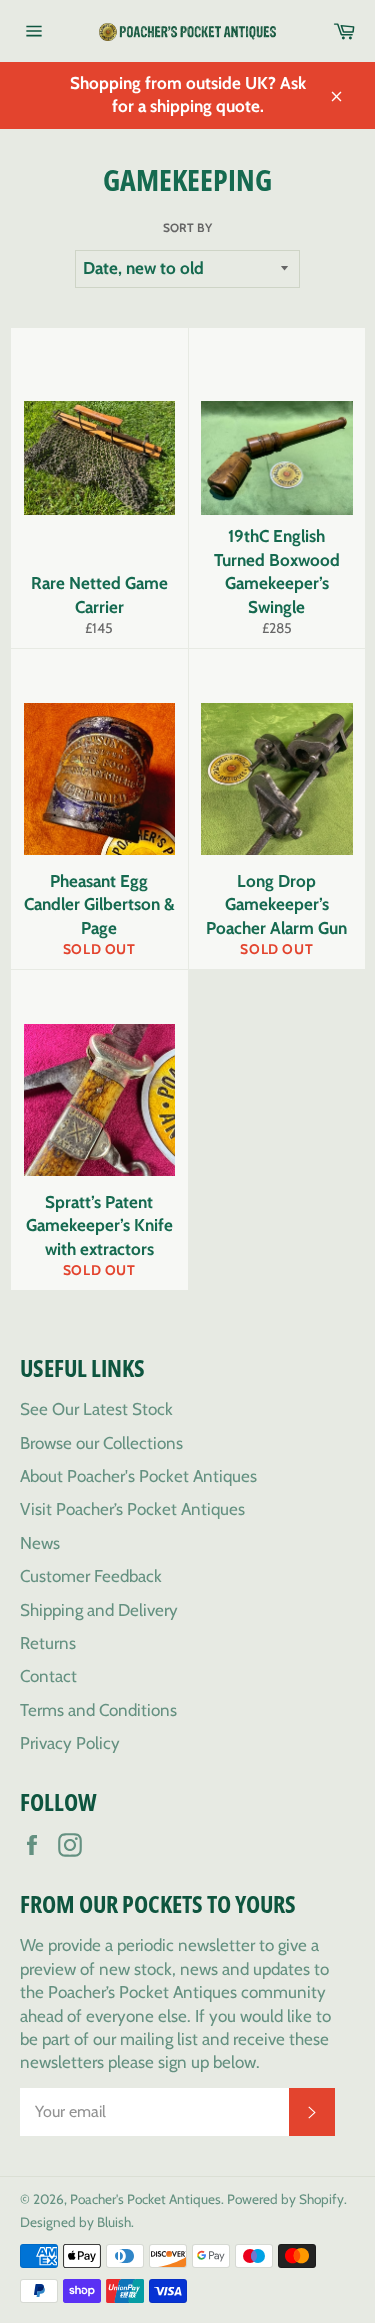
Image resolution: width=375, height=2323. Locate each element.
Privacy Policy (70, 1743)
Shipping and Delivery (99, 1610)
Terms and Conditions (98, 1710)
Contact (48, 1676)
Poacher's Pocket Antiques (145, 2199)
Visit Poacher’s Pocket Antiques (132, 1509)
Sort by (187, 227)
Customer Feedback (91, 1576)
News (40, 1543)
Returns (48, 1643)
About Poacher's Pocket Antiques (138, 1476)
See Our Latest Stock (96, 1409)
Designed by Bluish (75, 2222)
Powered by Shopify (285, 2199)
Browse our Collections (101, 1443)
